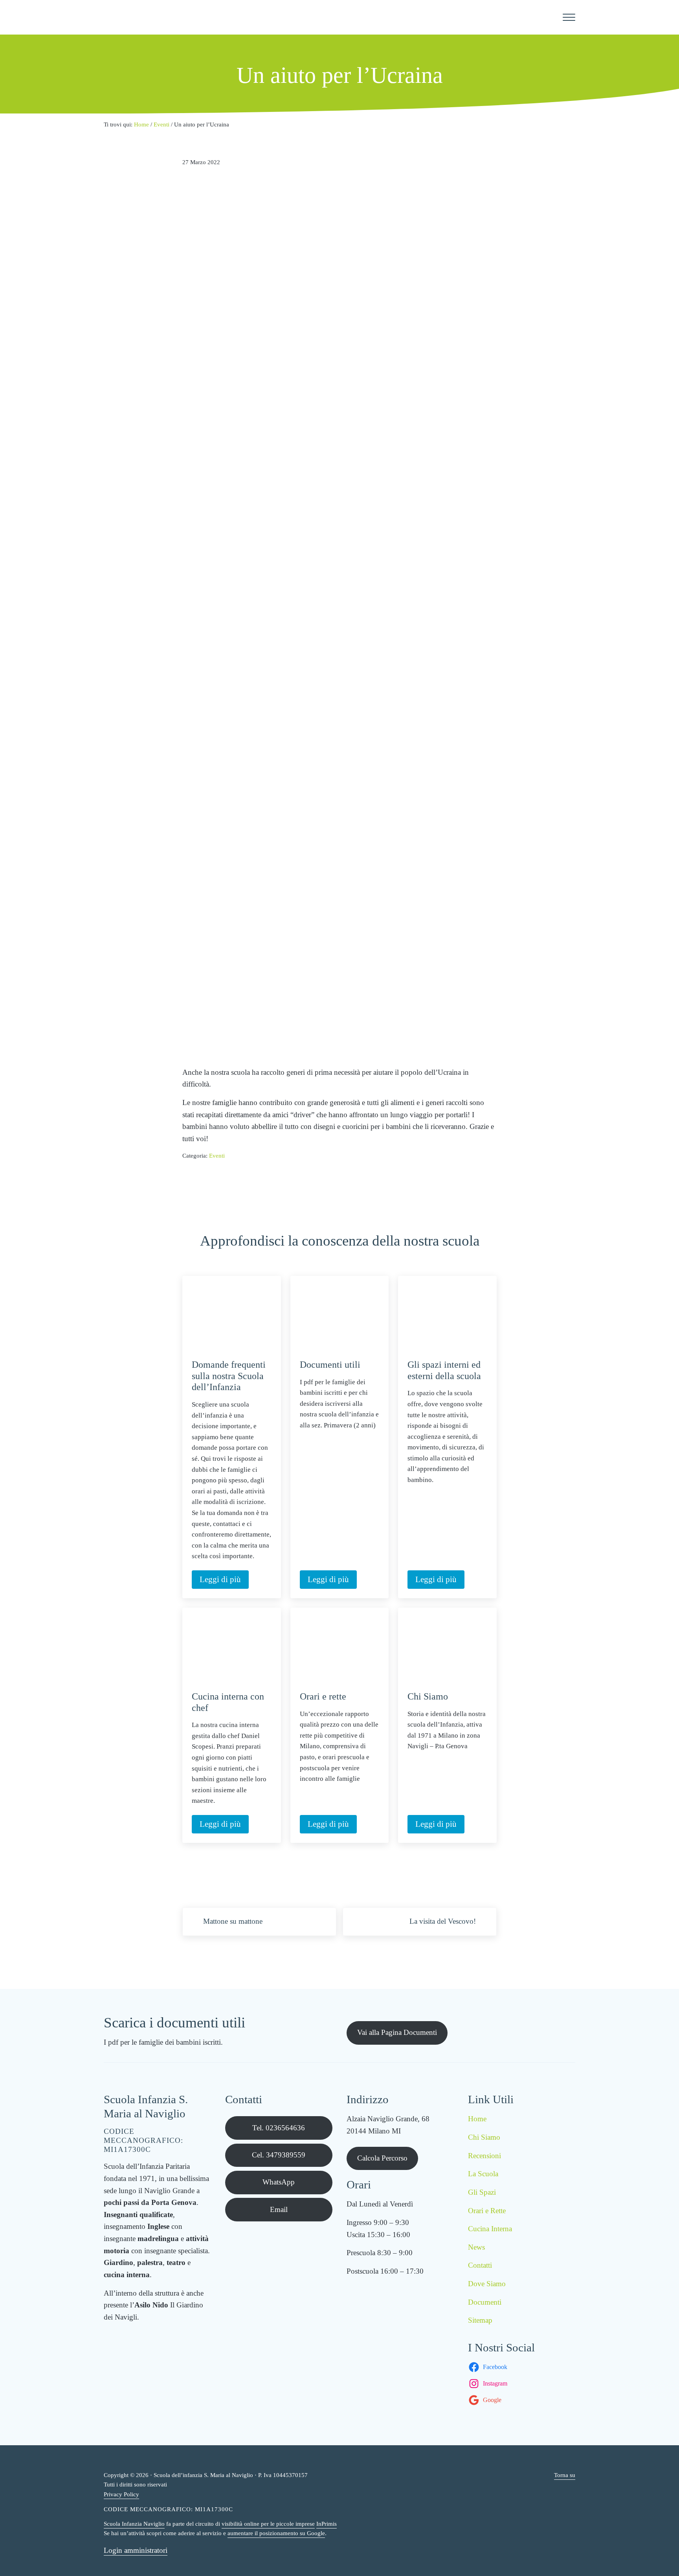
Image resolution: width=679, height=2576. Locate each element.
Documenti (485, 2302)
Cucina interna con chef (228, 1702)
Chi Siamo (428, 1696)
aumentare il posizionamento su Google (276, 2533)
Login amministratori (136, 2550)
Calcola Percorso (382, 2158)
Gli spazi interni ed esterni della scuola (444, 1370)
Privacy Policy (121, 2494)
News (476, 2247)
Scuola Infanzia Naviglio (134, 2524)
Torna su (565, 2475)
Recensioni (484, 2156)
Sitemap (480, 2320)
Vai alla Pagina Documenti (397, 2032)
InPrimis (327, 2524)
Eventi (217, 1156)
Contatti (480, 2265)
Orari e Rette (487, 2211)
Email (279, 2209)
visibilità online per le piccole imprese (268, 2524)
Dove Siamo (487, 2284)
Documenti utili (330, 1365)
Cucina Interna (490, 2229)
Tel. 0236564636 (279, 2128)
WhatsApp (279, 2182)
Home (477, 2119)
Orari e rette (323, 1696)
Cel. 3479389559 (279, 2155)
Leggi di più (224, 1581)
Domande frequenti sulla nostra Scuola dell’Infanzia (229, 1376)
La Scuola (483, 2174)
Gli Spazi (482, 2192)
